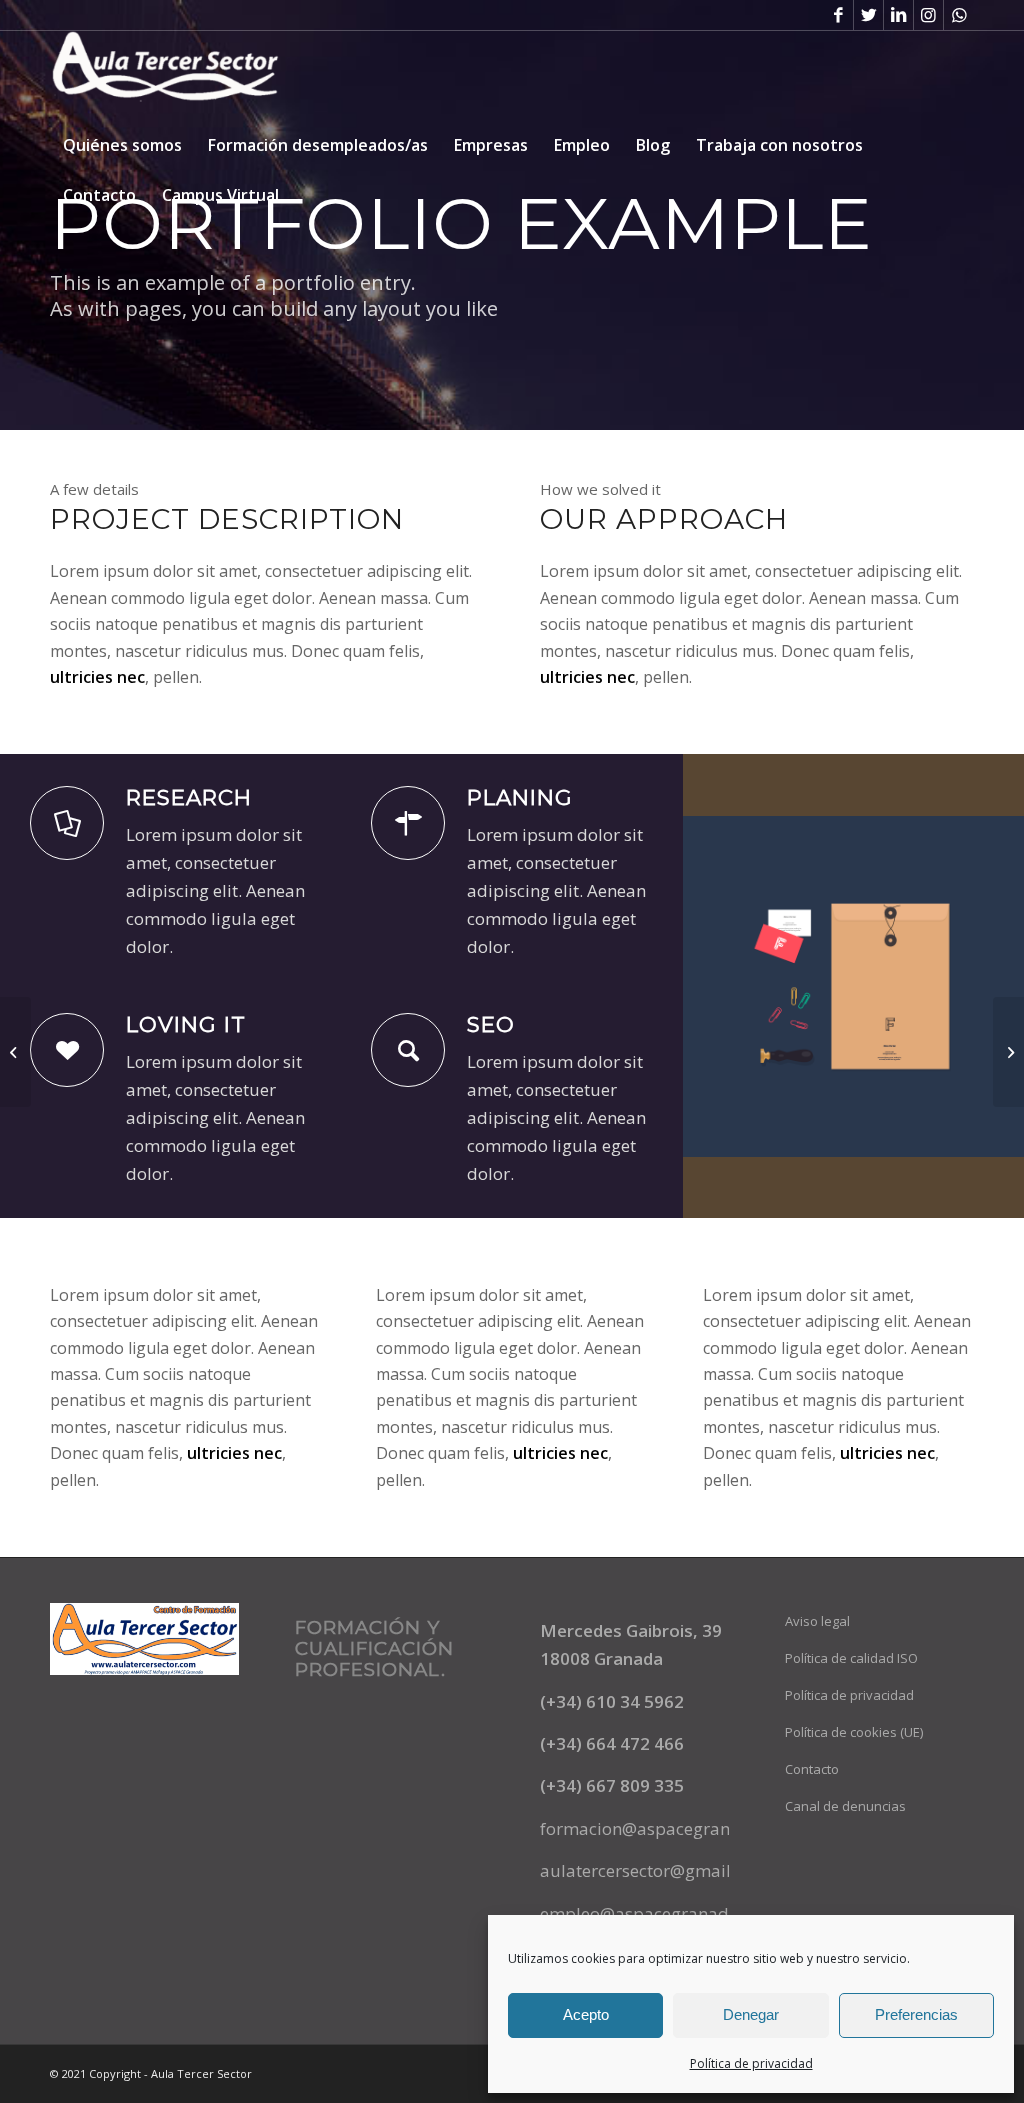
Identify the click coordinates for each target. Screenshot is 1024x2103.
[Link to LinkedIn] (898, 15)
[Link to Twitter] (868, 15)
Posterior (979, 986)
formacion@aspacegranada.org (666, 1828)
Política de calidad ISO (851, 1658)
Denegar (751, 2014)
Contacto (812, 1769)
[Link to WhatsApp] (959, 15)
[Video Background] (1008, 1052)
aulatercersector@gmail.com (654, 1870)
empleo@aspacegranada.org (655, 1913)
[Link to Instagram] (928, 15)
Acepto (586, 2014)
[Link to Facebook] (838, 15)
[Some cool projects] (15, 1052)
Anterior (728, 986)
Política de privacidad (751, 2063)
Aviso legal (817, 1621)
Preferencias (916, 2014)
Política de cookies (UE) (854, 1732)
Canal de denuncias (845, 1806)
